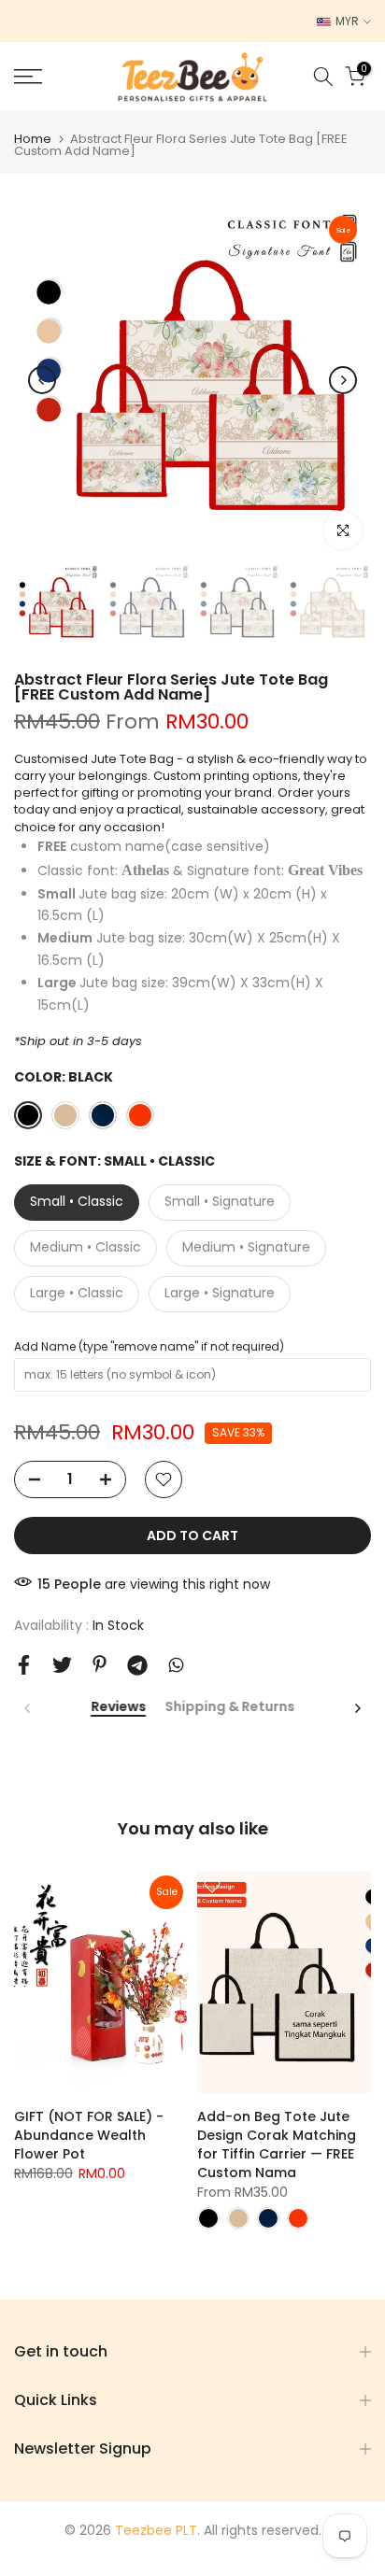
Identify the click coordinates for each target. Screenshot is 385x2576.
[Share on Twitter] (62, 1665)
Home (33, 139)
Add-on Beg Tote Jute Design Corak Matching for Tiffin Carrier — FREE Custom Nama (277, 2144)
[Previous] (42, 380)
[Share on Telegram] (137, 1665)
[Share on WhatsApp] (176, 1665)
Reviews (118, 1707)
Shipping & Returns (229, 1707)
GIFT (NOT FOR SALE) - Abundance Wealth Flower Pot (89, 2135)
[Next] (343, 380)
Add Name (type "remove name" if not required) (149, 1346)
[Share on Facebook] (24, 1665)
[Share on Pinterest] (100, 1664)
